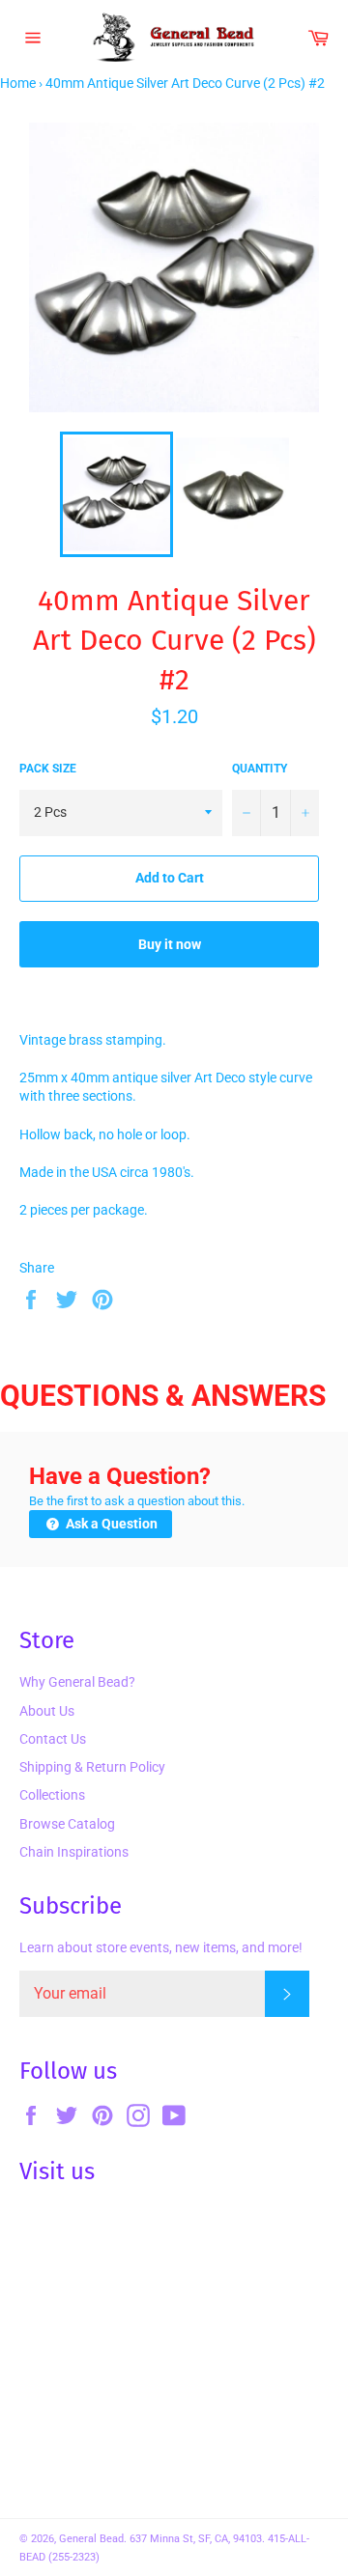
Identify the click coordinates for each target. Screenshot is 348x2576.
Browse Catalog (67, 1824)
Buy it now (170, 944)
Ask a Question (110, 1524)
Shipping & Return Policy (92, 1767)
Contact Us (53, 1739)
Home (18, 83)
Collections (52, 1795)
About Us (47, 1711)
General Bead (91, 2539)
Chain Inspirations (74, 1852)
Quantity (260, 769)
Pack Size (48, 769)
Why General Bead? (77, 1682)
